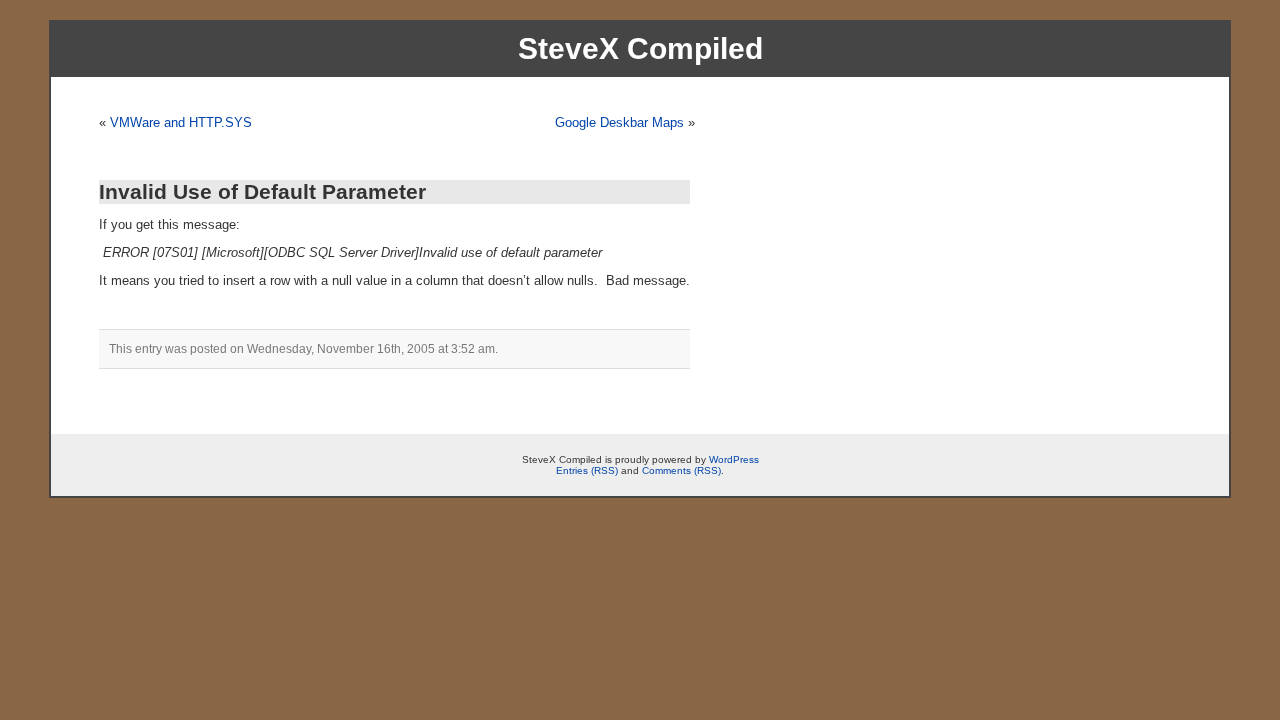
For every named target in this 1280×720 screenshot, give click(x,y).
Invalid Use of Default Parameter (262, 191)
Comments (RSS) (681, 470)
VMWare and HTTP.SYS (181, 122)
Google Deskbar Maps (619, 122)
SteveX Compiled (640, 48)
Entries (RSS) (587, 470)
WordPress (734, 459)
